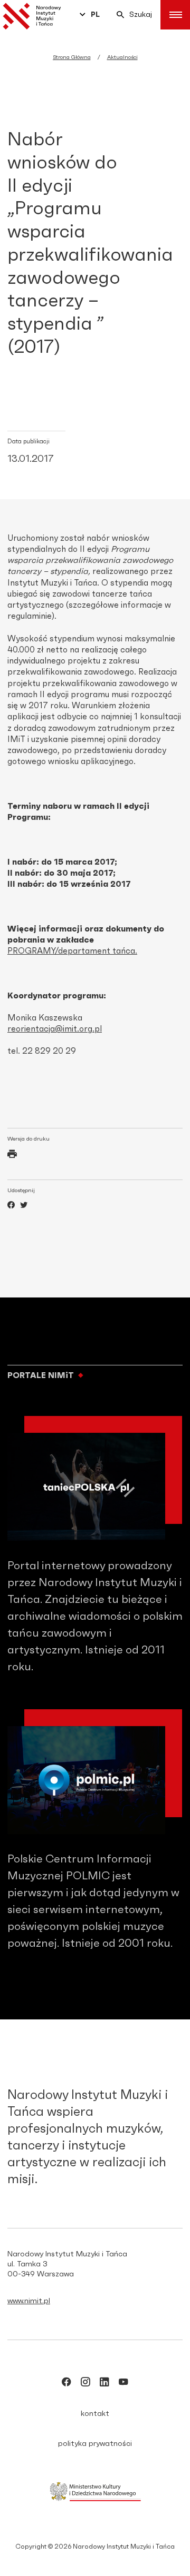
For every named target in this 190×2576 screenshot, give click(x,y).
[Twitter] (24, 1206)
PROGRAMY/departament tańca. (72, 951)
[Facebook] (11, 1206)
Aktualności (122, 57)
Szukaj (141, 15)
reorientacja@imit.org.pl (55, 1029)
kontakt (95, 2414)
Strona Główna (72, 57)
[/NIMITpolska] (66, 2384)
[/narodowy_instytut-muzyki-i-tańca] (104, 2384)
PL (95, 15)
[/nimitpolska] (85, 2384)
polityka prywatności (95, 2444)
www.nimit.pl (29, 2301)
